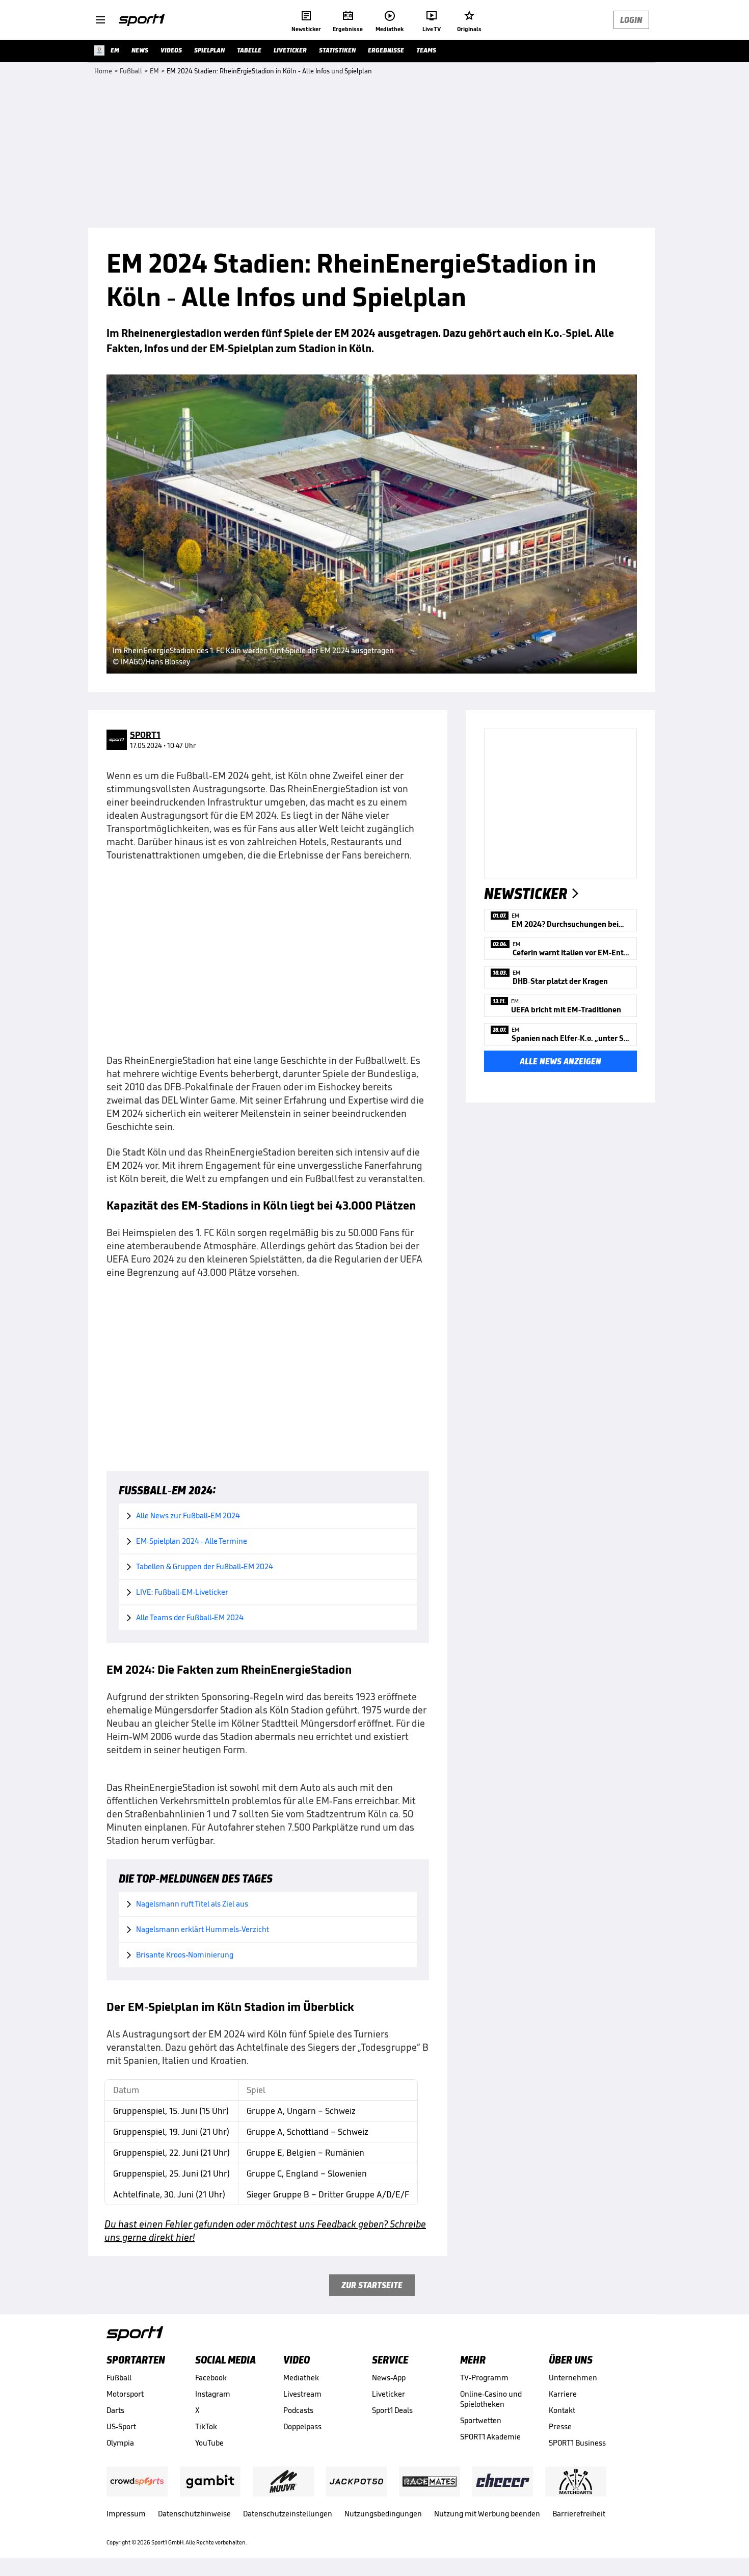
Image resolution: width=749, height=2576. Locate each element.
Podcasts (298, 2410)
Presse (560, 2426)
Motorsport (125, 2394)
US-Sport (121, 2426)
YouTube (209, 2443)
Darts (115, 2410)
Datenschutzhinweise (194, 2514)
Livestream (302, 2394)
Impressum (126, 2514)
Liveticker (389, 2394)
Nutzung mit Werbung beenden (487, 2514)
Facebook (211, 2378)
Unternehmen (573, 2378)
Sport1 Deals (392, 2410)
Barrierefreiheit (579, 2514)
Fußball (119, 2378)
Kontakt (562, 2410)
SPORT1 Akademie (490, 2437)
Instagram (213, 2394)
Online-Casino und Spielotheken (491, 2399)
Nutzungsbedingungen (383, 2514)
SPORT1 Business (577, 2443)
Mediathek (301, 2378)
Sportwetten (481, 2420)
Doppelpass (302, 2426)
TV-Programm (484, 2378)
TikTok (206, 2426)
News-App (389, 2378)
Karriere (563, 2394)
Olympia (120, 2443)
